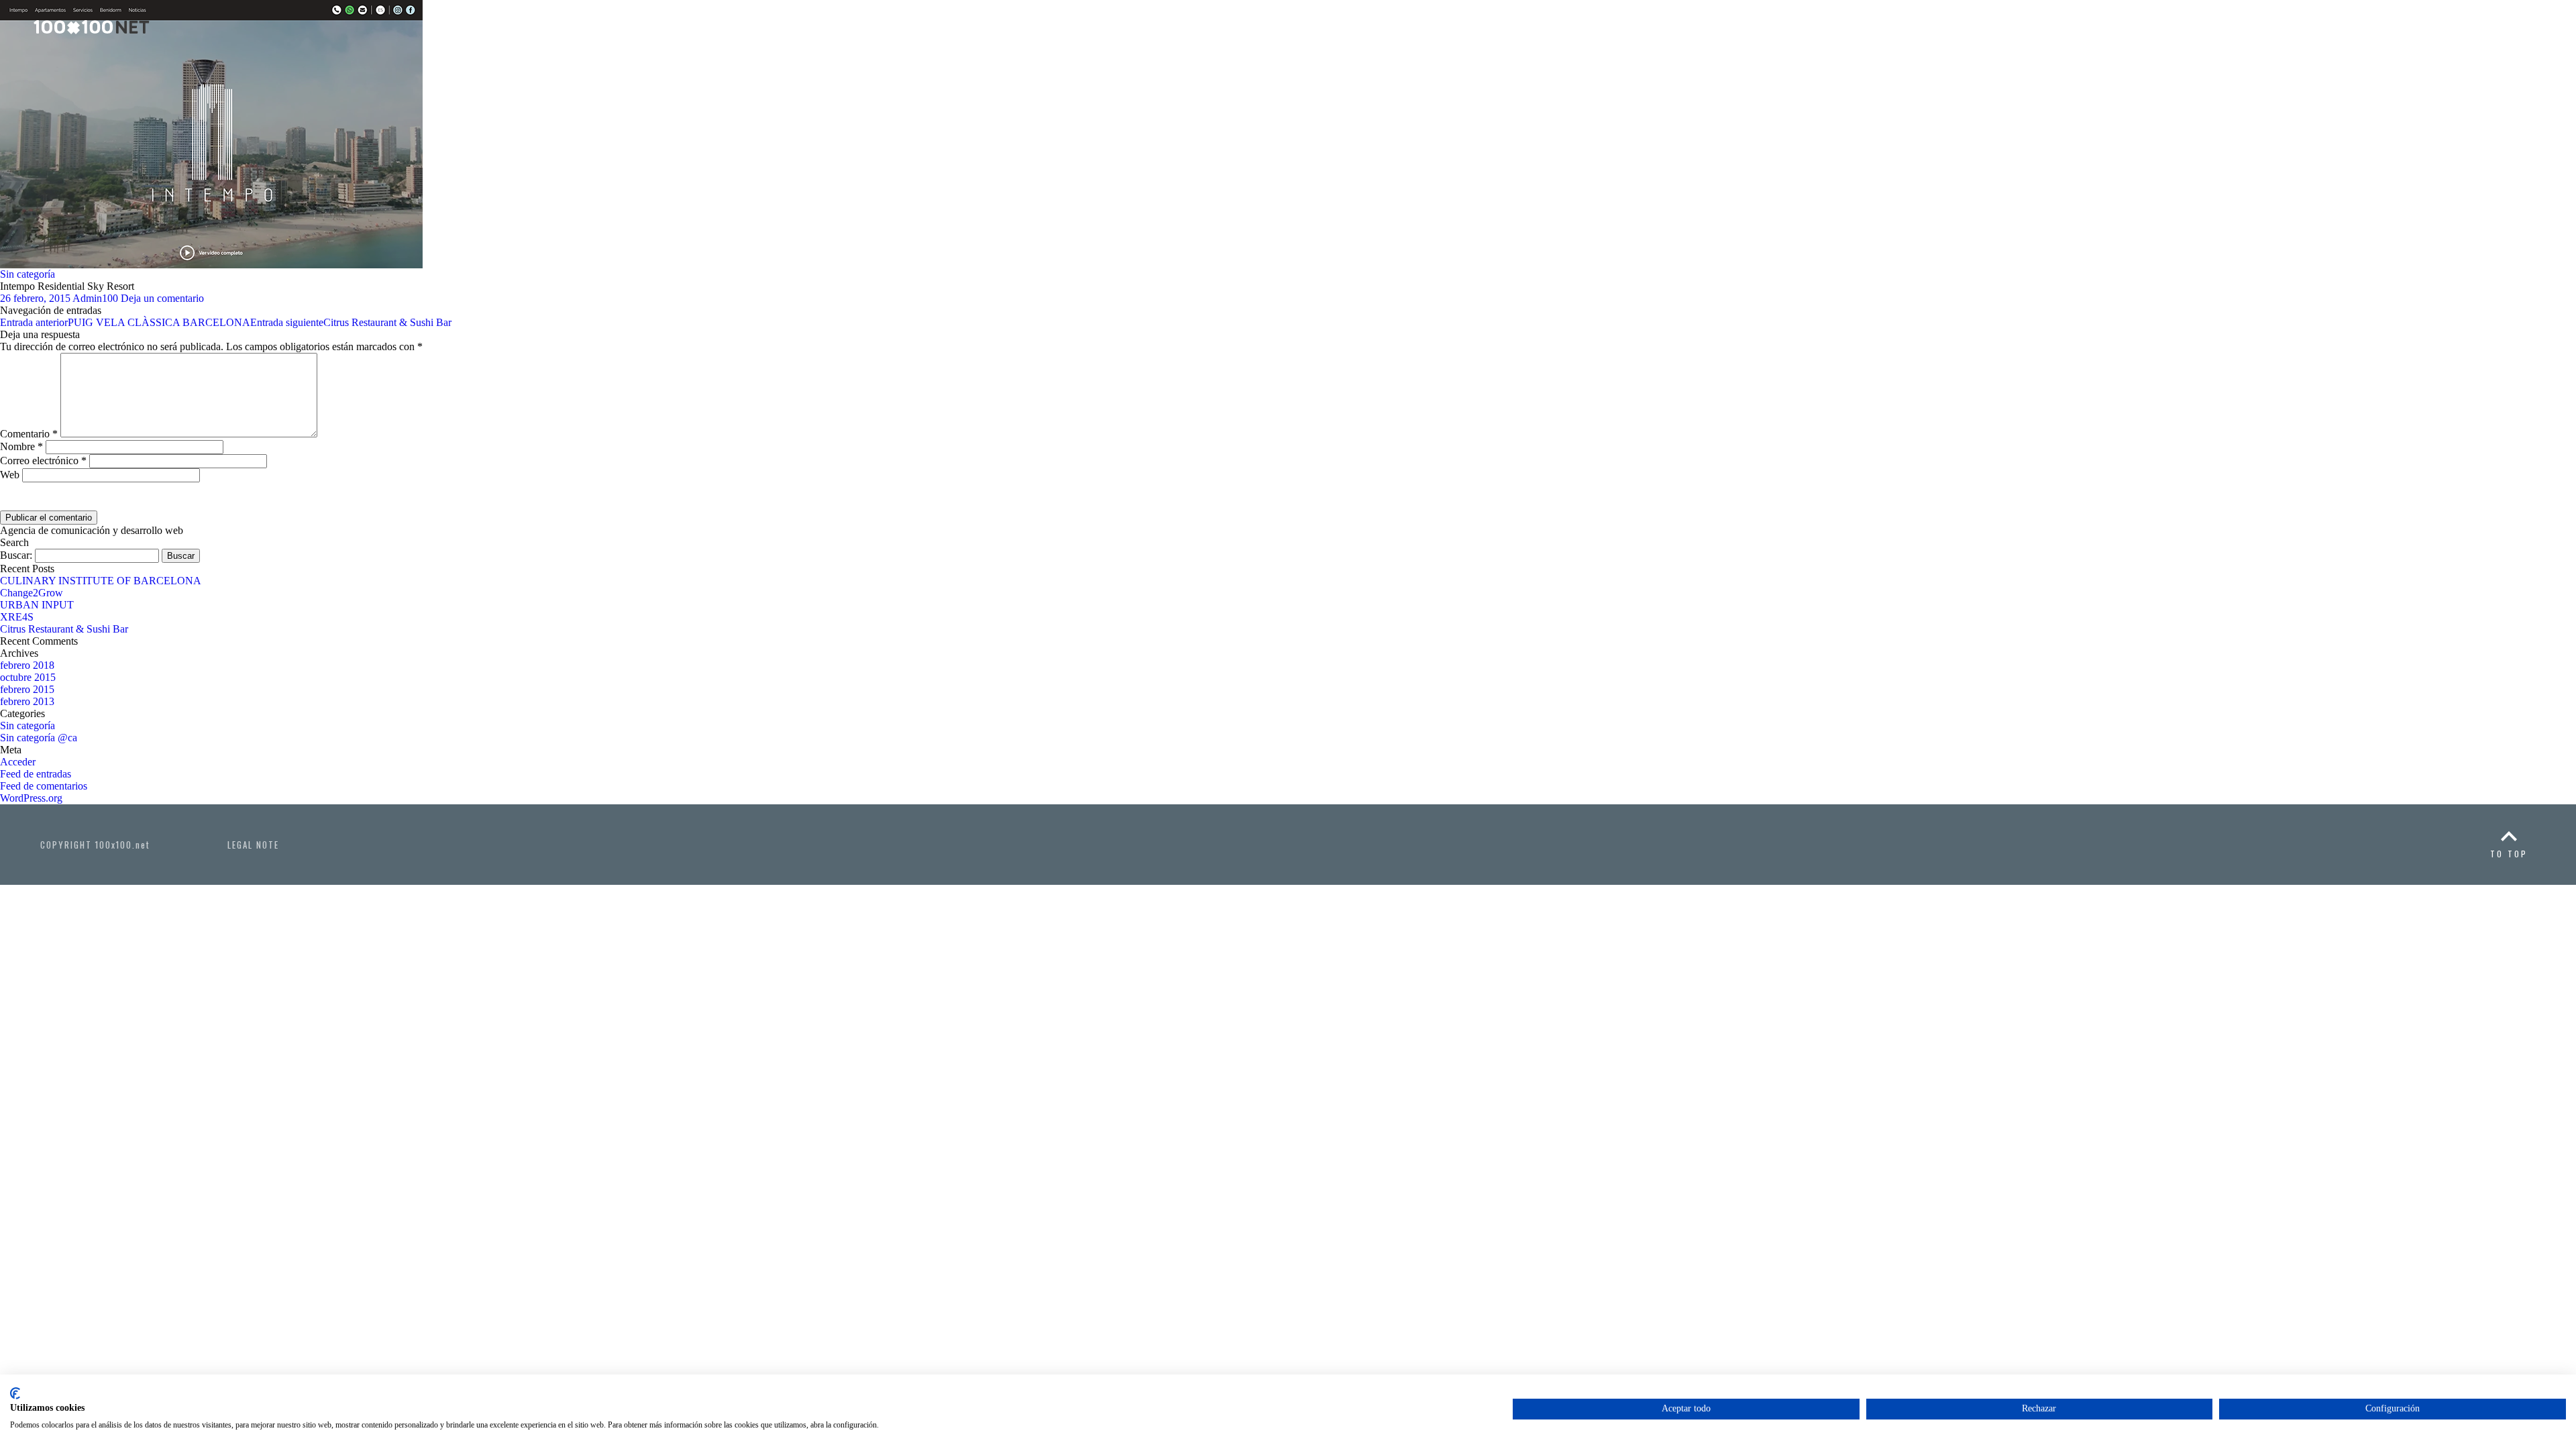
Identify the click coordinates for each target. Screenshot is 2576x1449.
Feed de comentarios (44, 786)
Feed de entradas (36, 774)
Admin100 (95, 298)
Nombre (21, 446)
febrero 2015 (27, 689)
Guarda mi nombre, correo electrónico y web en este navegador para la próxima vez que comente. (303, 503)
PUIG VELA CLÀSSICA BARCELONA (125, 322)
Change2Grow (32, 593)
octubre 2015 (28, 677)
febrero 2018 (27, 665)
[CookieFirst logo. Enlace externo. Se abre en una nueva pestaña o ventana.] (15, 1393)
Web (10, 475)
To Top (2509, 854)
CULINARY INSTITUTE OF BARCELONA (101, 581)
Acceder (18, 762)
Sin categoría (28, 274)
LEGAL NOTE (253, 845)
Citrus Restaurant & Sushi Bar (351, 322)
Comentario (29, 434)
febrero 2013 (27, 701)
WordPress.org (31, 798)
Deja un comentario (162, 298)
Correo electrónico (43, 461)
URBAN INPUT (37, 605)
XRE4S (17, 617)
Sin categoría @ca (39, 738)
